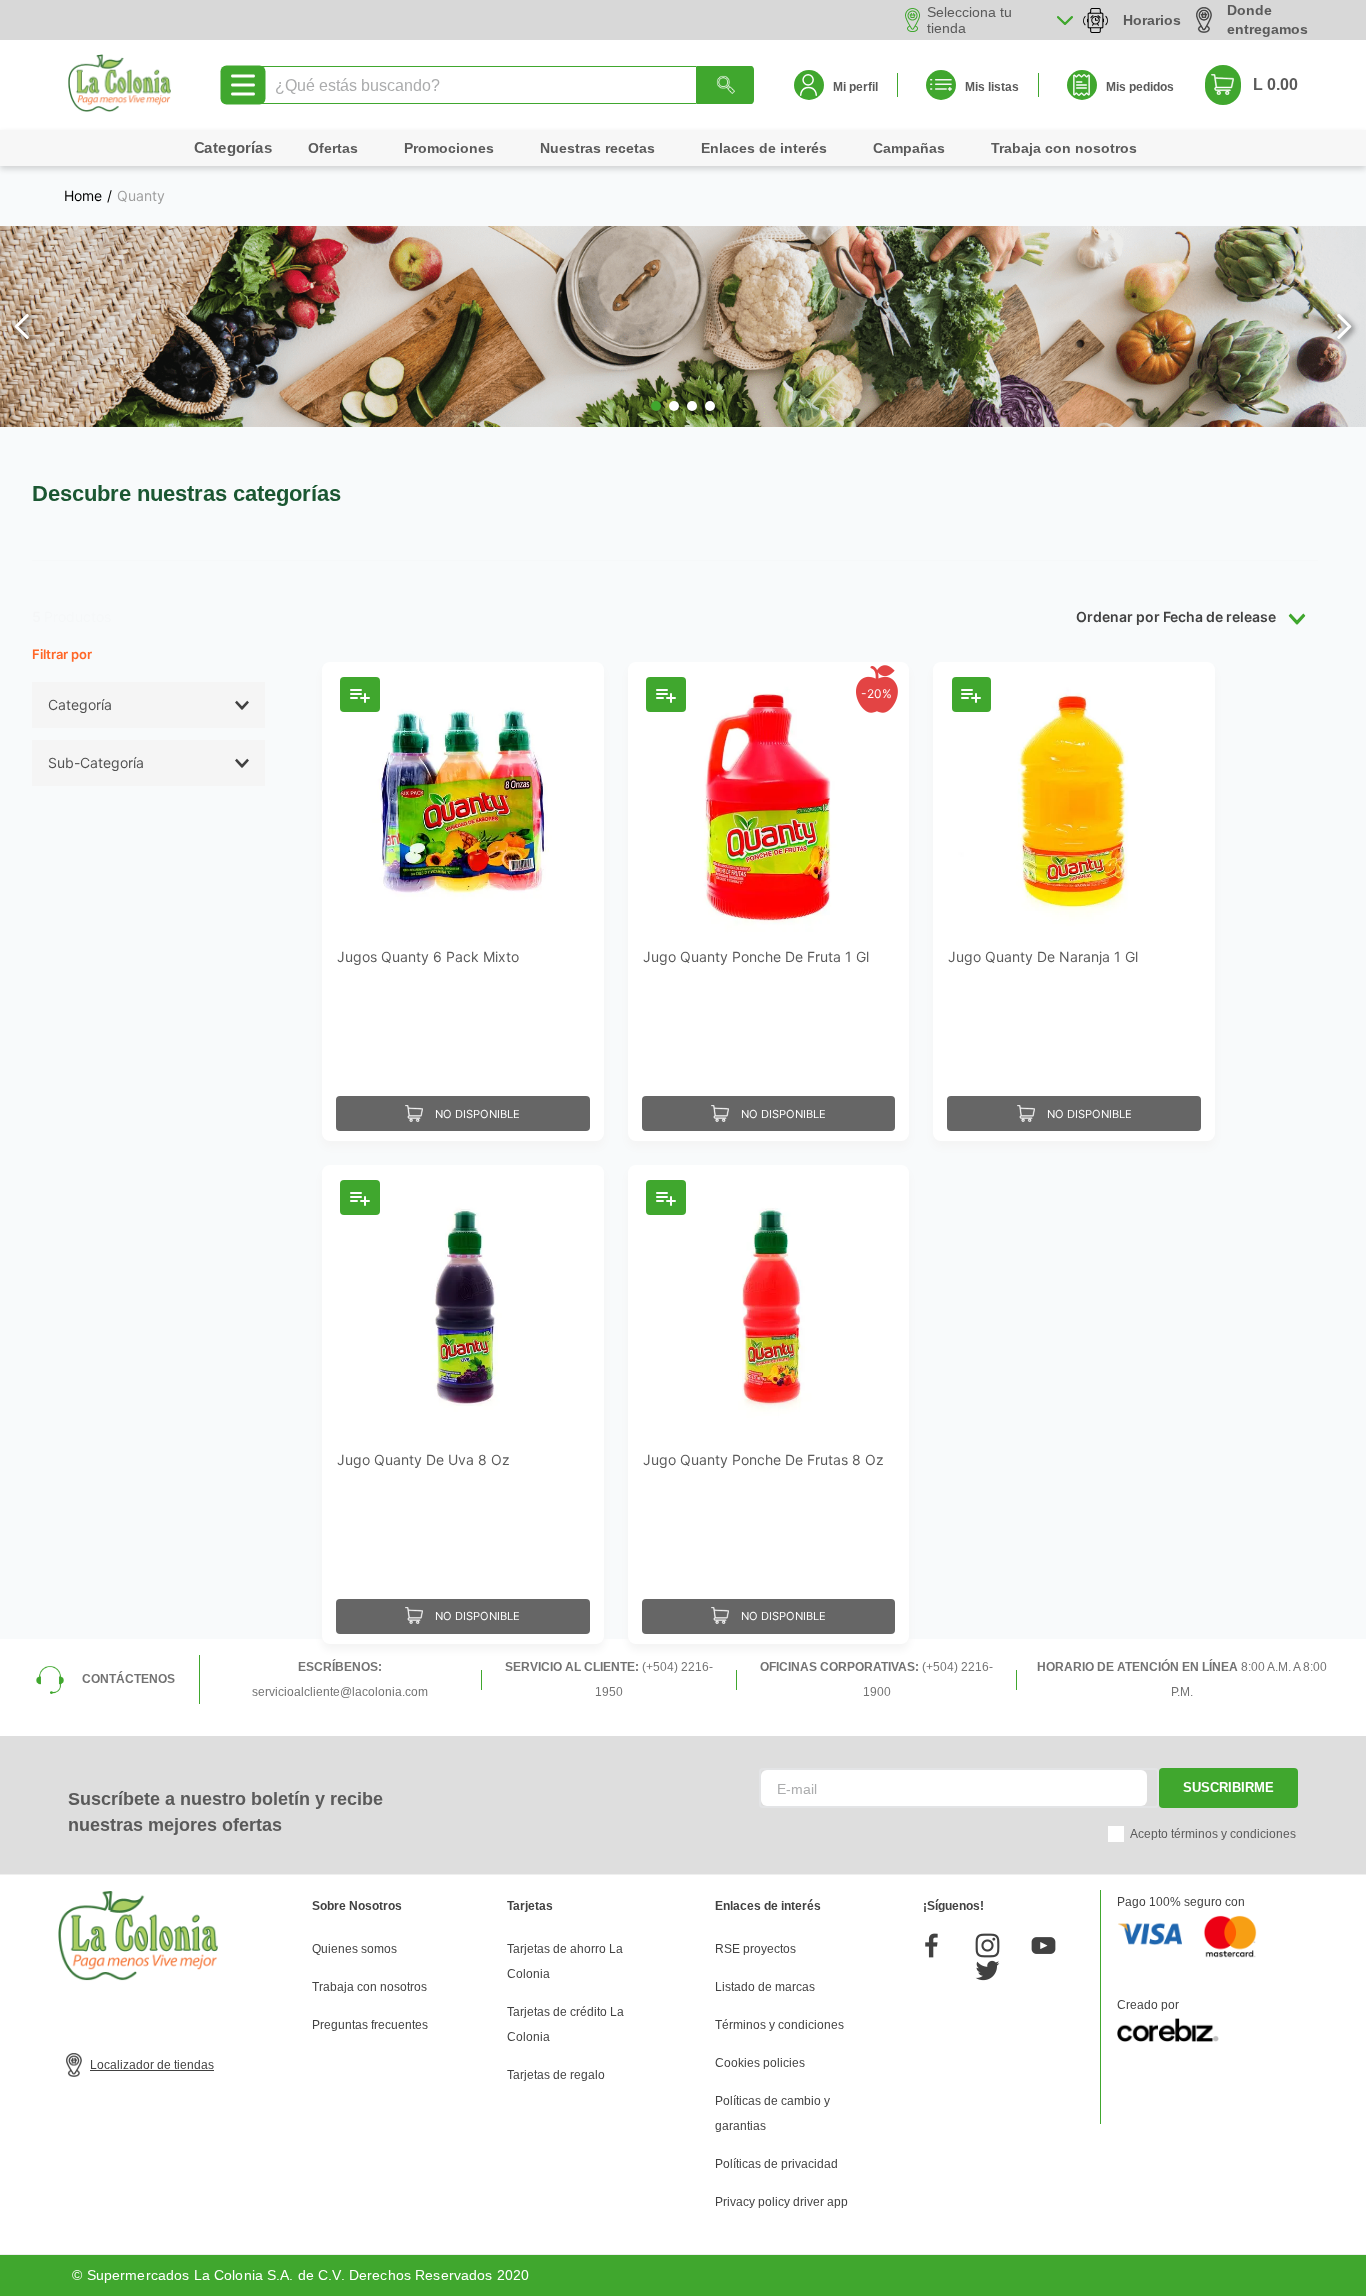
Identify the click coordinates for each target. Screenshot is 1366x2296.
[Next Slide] (1343, 326)
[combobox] (505, 85)
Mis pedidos (1140, 87)
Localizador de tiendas (152, 2065)
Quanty (141, 196)
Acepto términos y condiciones (1213, 1834)
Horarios (1152, 20)
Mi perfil (855, 87)
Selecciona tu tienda (969, 20)
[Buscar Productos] (725, 85)
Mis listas (992, 87)
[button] (656, 406)
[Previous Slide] (22, 326)
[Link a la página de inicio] (83, 196)
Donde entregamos (1267, 19)
